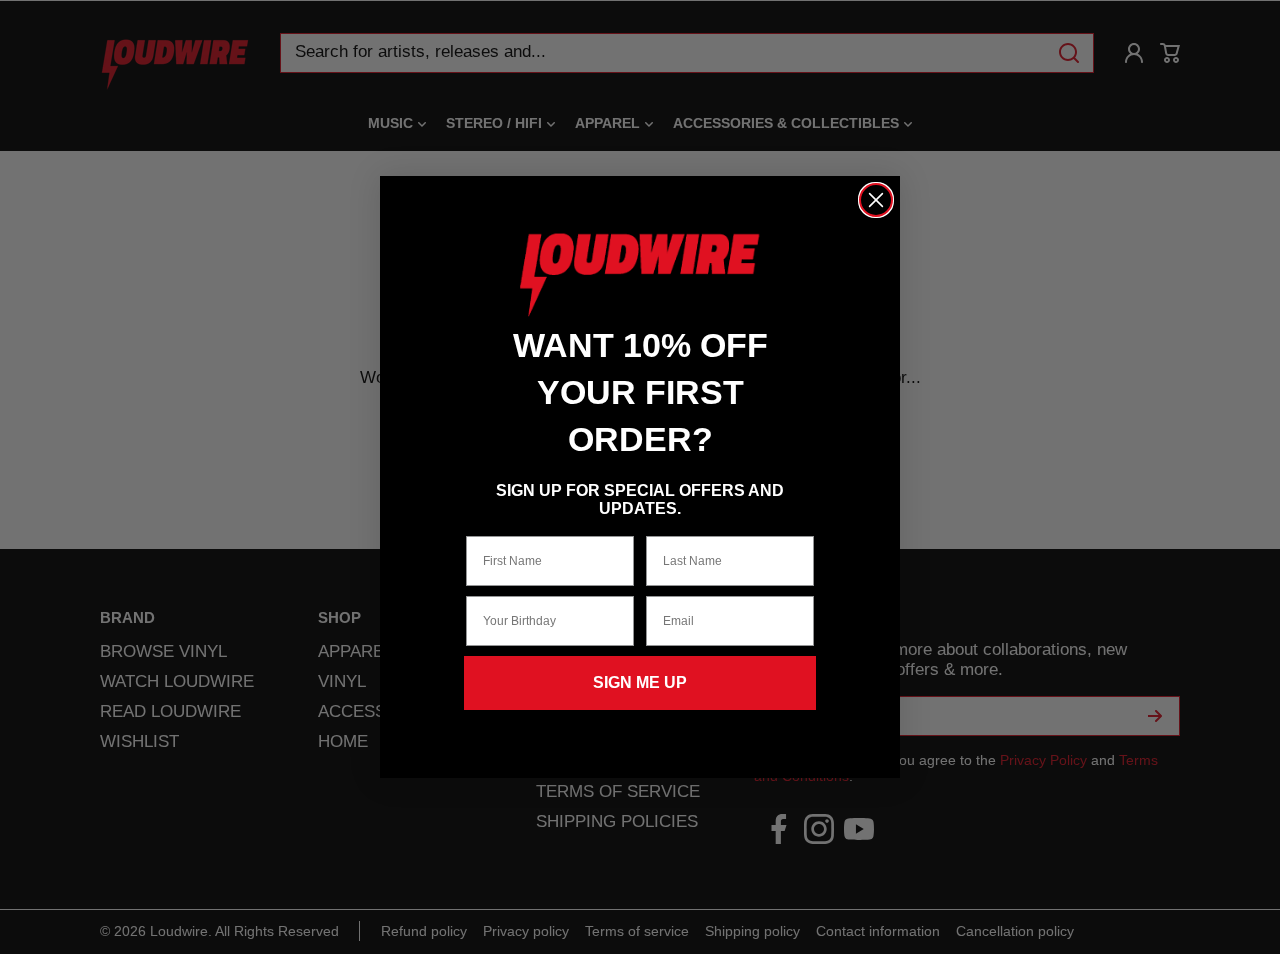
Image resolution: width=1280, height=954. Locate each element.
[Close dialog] (876, 200)
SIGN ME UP (640, 682)
